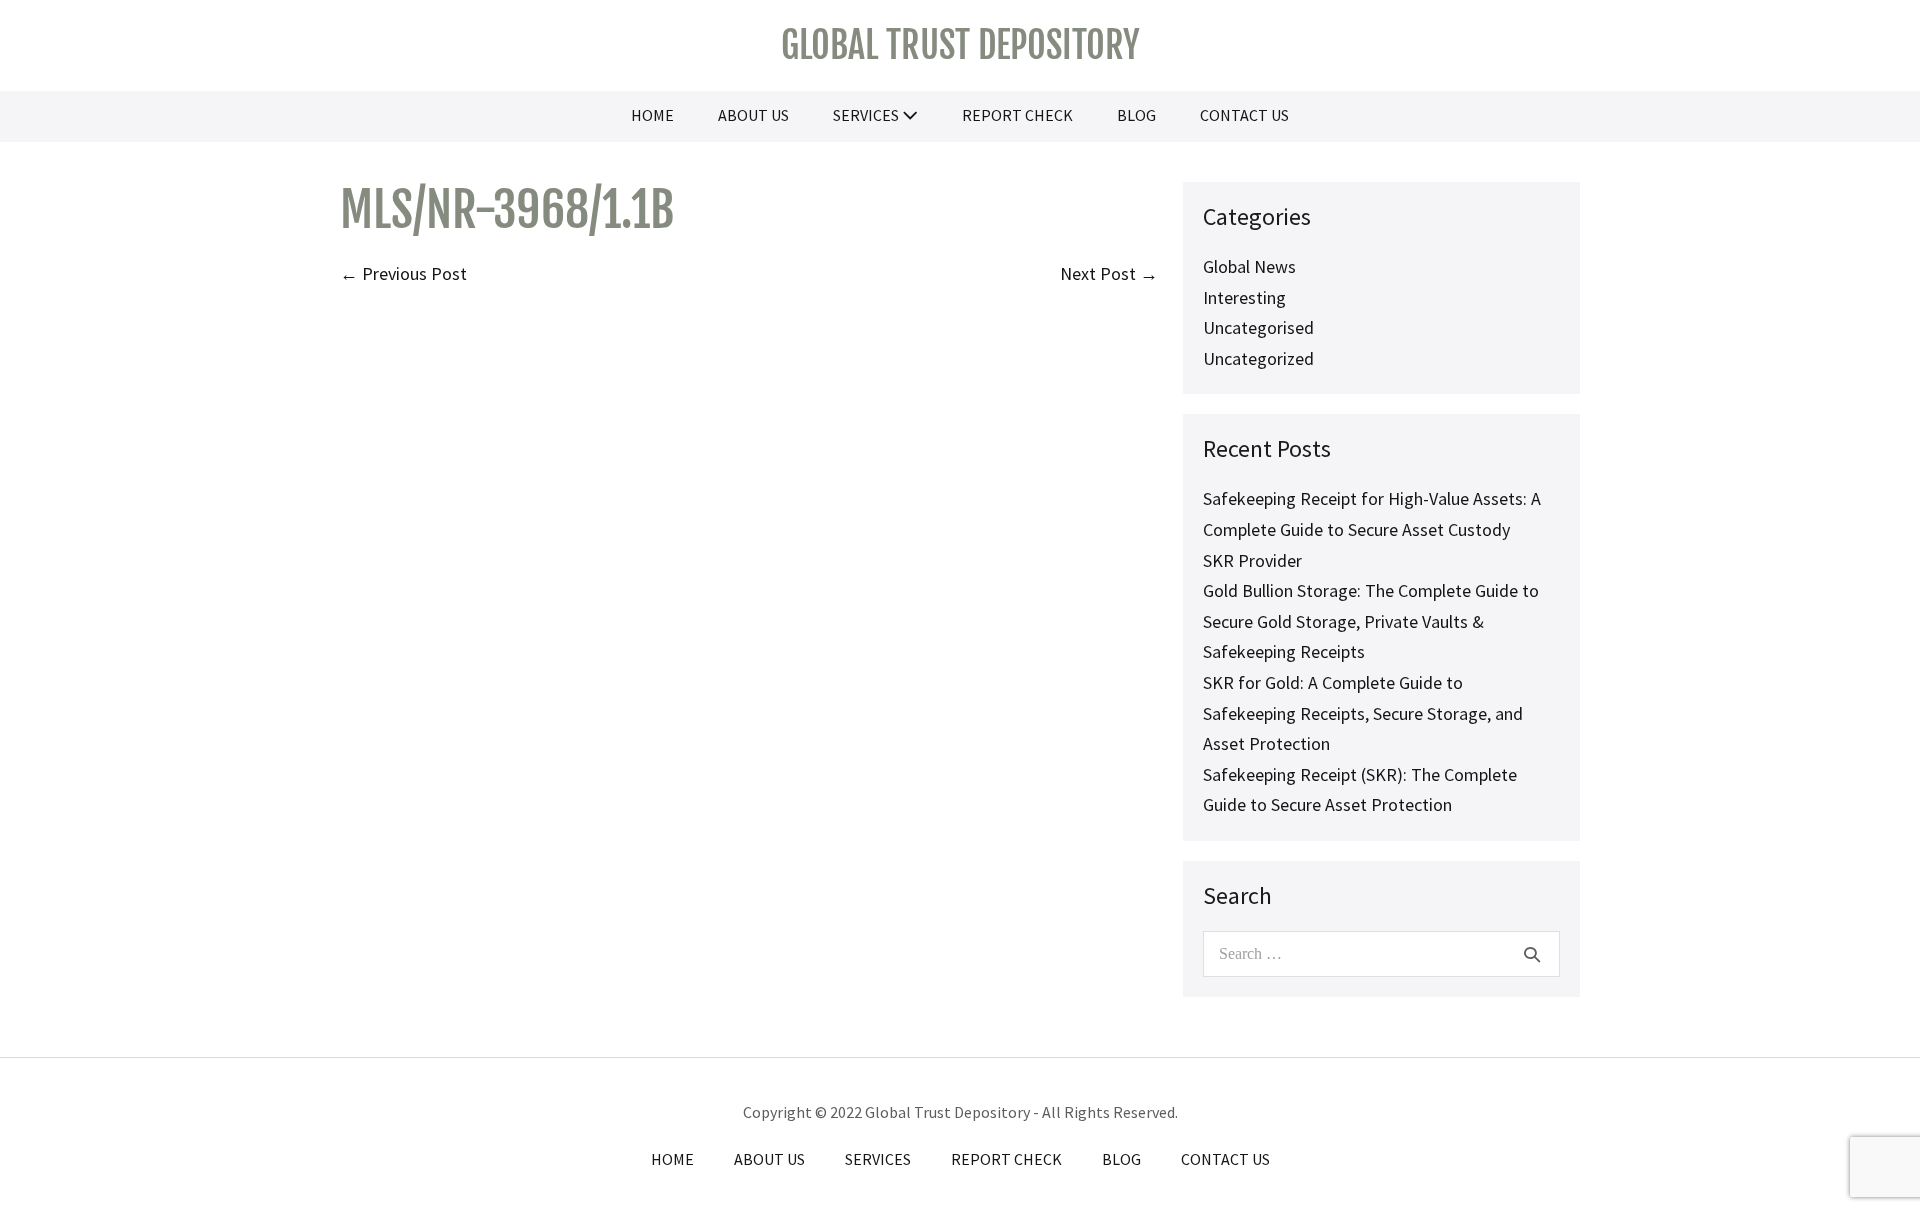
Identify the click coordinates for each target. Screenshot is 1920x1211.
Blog (1136, 115)
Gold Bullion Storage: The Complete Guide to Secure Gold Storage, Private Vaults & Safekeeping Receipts (1371, 621)
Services (867, 115)
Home (652, 115)
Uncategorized (1258, 358)
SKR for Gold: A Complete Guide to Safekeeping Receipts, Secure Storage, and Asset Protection (1363, 713)
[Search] (1532, 954)
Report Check (1017, 115)
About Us (753, 115)
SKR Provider (1252, 560)
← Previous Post (403, 273)
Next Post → (1109, 273)
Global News (1249, 266)
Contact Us (1244, 115)
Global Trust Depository (960, 45)
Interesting (1244, 297)
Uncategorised (1258, 327)
